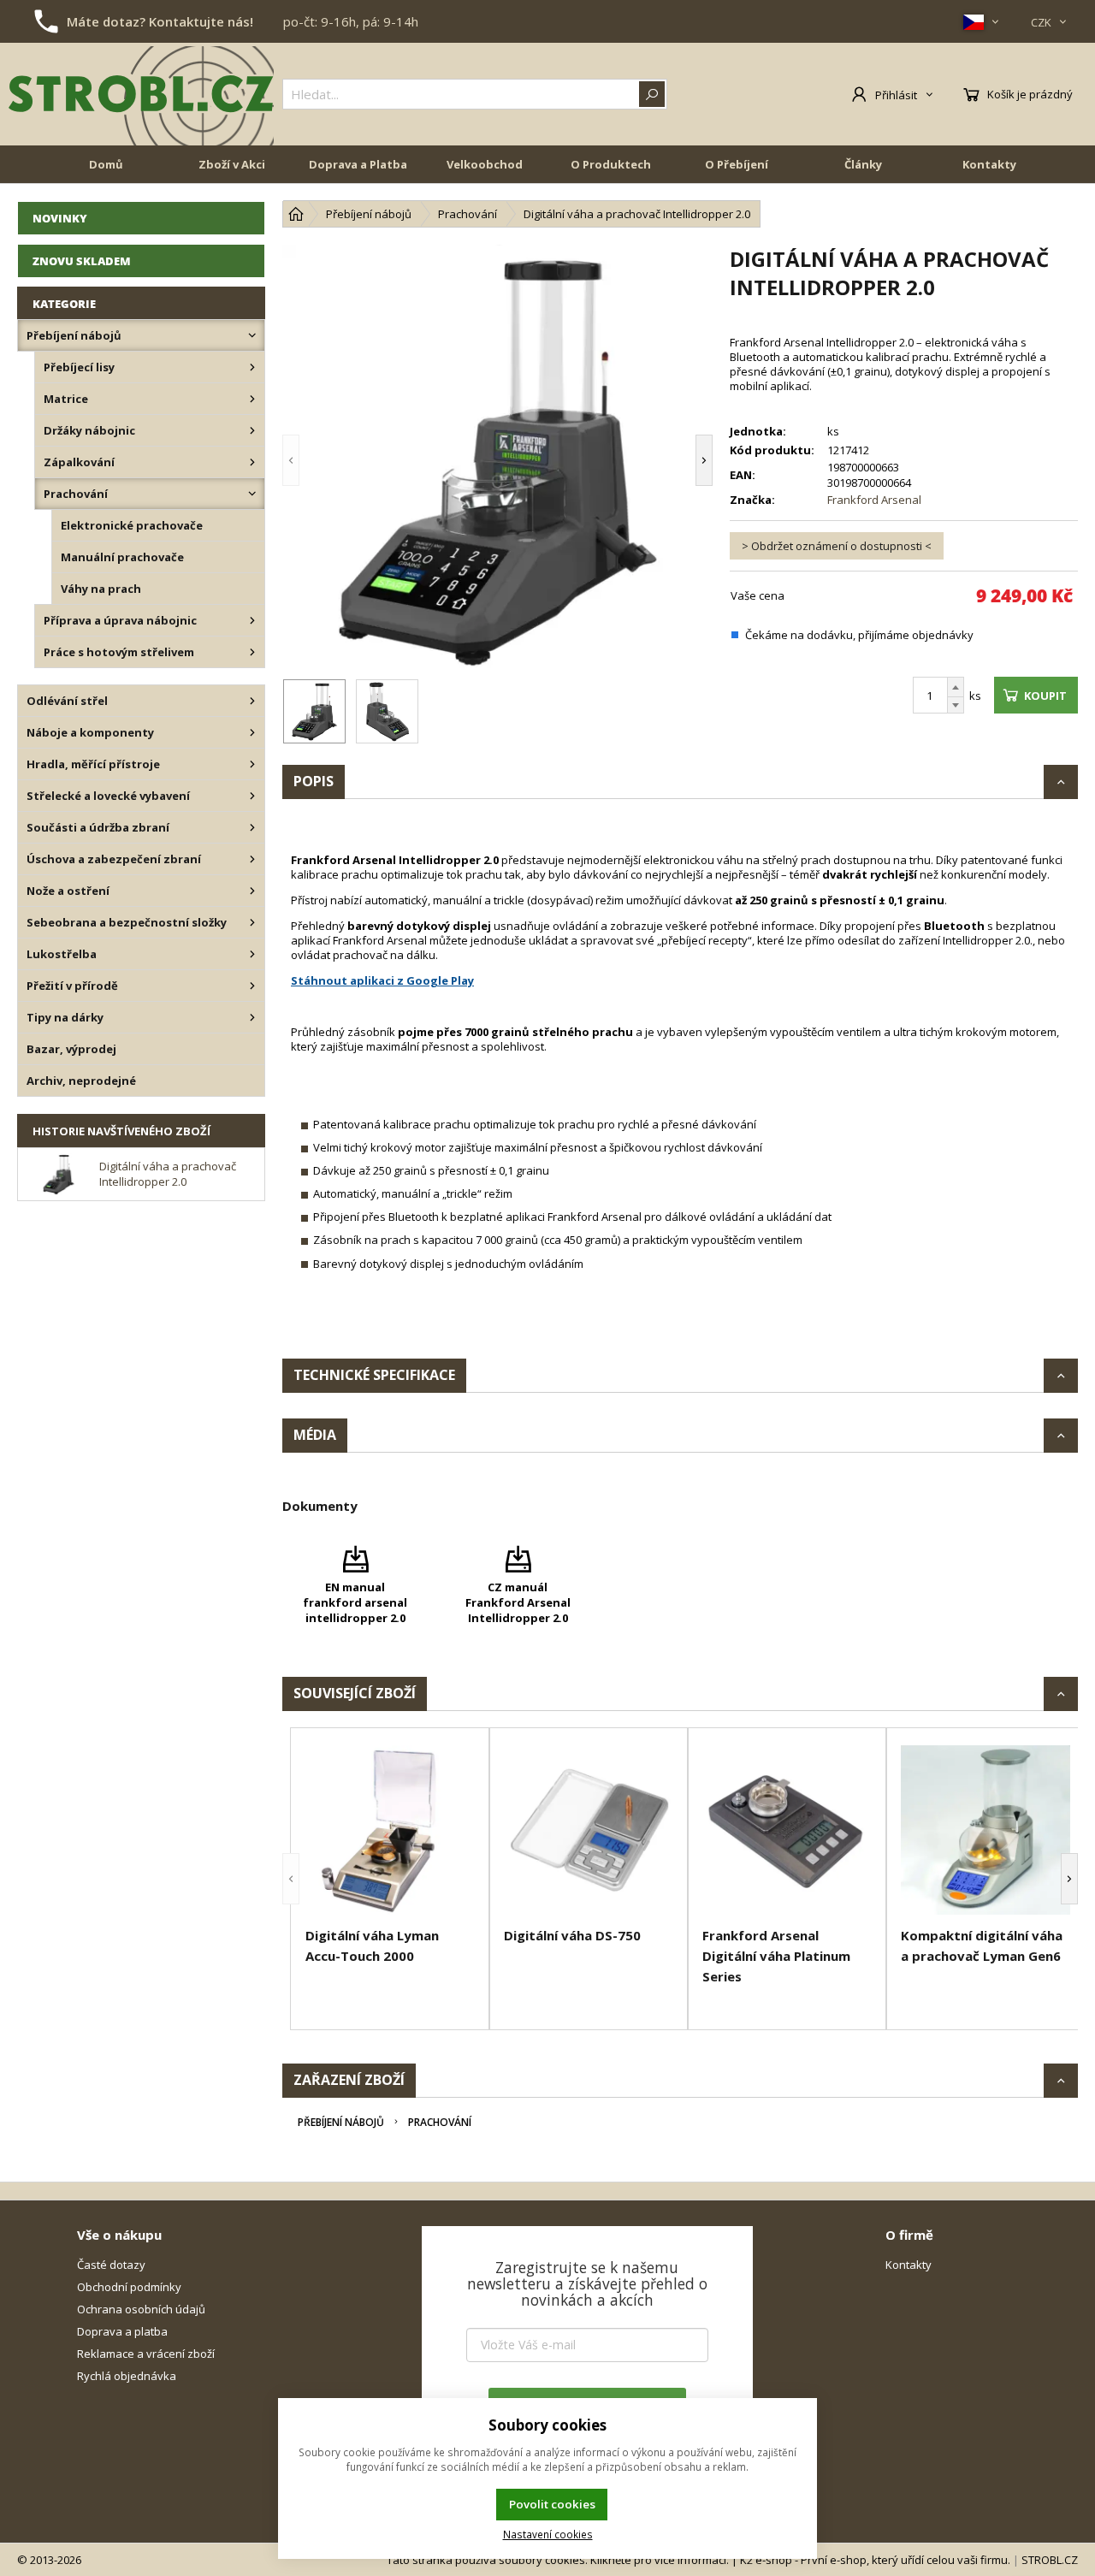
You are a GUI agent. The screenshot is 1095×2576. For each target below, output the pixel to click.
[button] (317, 460)
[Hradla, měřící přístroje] (252, 764)
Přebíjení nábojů (341, 2122)
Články (863, 164)
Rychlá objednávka (127, 2376)
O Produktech (611, 164)
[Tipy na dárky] (252, 1017)
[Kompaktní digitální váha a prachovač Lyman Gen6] (985, 1830)
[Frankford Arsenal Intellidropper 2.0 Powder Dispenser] (497, 460)
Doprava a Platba (358, 164)
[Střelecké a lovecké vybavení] (252, 796)
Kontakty (989, 164)
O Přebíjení (737, 164)
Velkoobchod (485, 164)
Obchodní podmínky (129, 2287)
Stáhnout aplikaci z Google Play (382, 980)
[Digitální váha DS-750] (589, 1830)
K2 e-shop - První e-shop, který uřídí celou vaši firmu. (875, 2560)
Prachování (440, 2122)
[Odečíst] (956, 705)
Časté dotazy (111, 2265)
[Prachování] (252, 494)
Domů (106, 164)
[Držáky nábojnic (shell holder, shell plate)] (252, 430)
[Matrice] (252, 399)
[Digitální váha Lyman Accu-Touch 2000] (390, 1830)
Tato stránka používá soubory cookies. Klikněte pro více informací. (558, 2560)
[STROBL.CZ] (141, 94)
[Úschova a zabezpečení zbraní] (252, 859)
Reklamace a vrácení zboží (146, 2354)
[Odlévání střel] (252, 701)
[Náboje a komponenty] (252, 732)
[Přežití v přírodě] (252, 986)
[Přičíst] (956, 687)
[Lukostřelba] (252, 954)
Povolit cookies (552, 2504)
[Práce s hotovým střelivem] (252, 652)
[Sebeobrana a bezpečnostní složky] (252, 922)
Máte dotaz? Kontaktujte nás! (160, 21)
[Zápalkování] (252, 462)
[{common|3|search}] (652, 94)
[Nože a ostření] (252, 891)
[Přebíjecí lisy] (252, 367)
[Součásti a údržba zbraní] (252, 827)
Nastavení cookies (548, 2534)
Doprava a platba (122, 2331)
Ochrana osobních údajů (141, 2309)
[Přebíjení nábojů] (252, 335)
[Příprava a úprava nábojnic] (252, 620)
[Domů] (296, 214)
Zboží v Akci (232, 164)
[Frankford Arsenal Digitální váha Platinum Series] (787, 1830)
